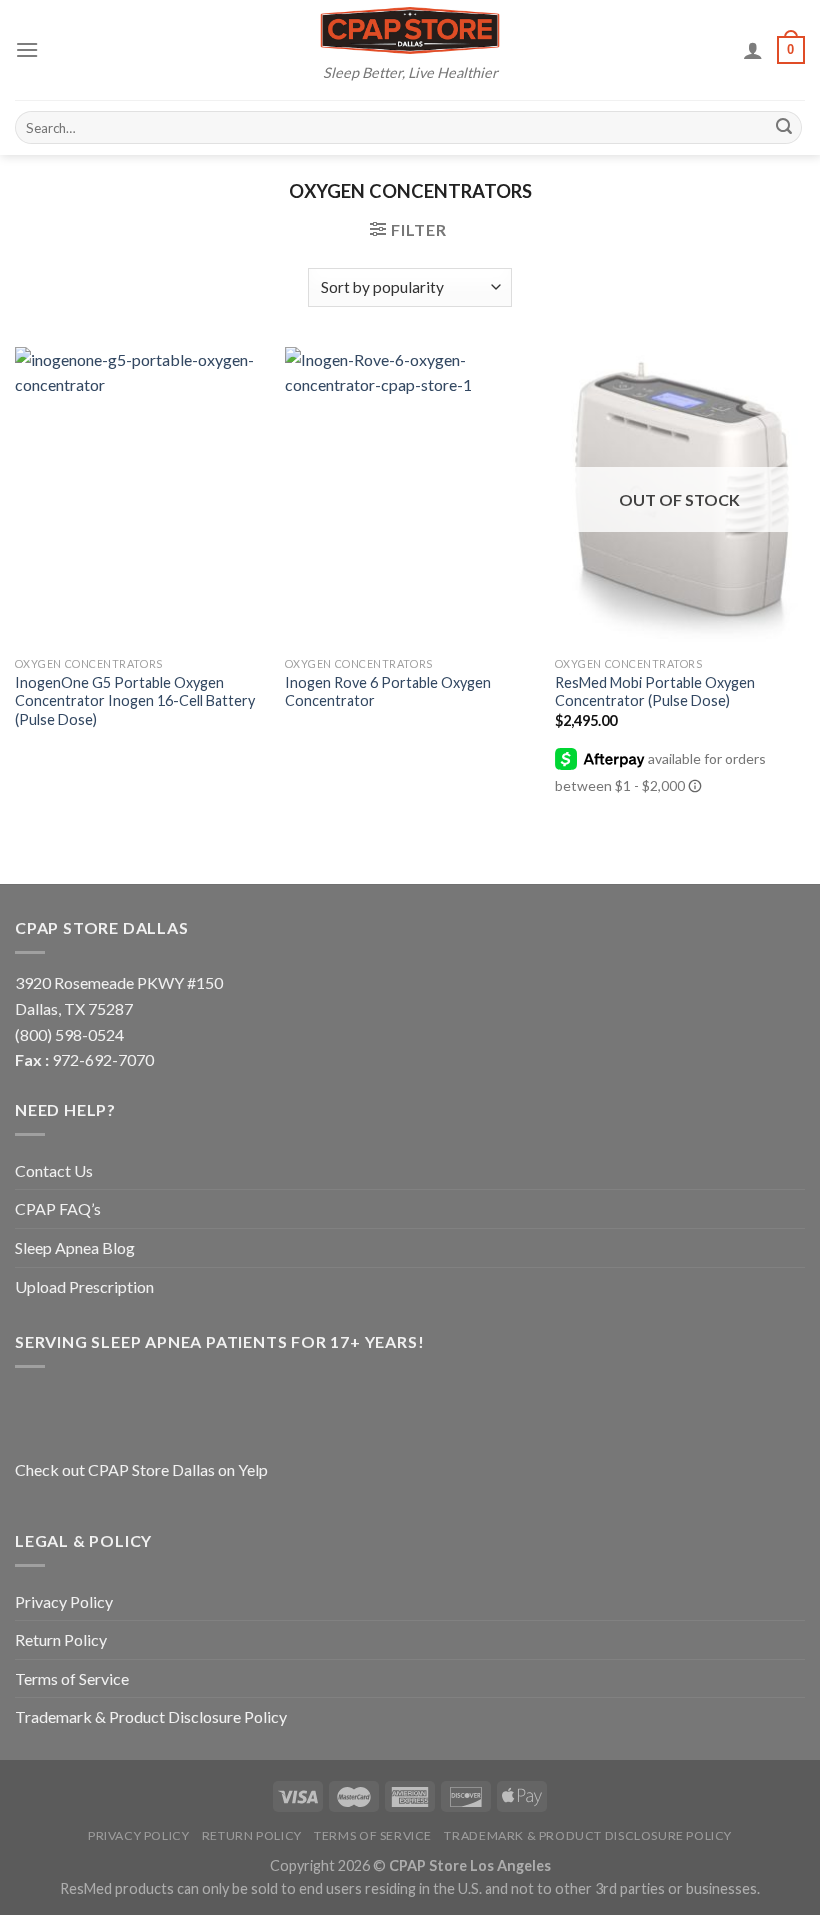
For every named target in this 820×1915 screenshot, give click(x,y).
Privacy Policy (64, 1601)
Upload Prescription (84, 1286)
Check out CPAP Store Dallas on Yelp (141, 1469)
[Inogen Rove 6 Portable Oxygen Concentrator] (410, 497)
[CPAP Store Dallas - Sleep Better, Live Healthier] (410, 30)
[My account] (753, 50)
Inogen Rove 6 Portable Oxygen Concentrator (388, 692)
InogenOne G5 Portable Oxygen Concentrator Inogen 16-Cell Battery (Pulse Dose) (135, 701)
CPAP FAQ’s (58, 1208)
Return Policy (61, 1639)
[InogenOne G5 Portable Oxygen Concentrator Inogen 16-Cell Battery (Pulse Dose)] (140, 497)
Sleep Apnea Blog (75, 1247)
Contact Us (54, 1170)
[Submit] (784, 128)
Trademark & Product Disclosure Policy (151, 1716)
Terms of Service (72, 1678)
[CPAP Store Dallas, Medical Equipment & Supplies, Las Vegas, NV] (140, 1410)
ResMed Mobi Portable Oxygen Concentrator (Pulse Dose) (655, 692)
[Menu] (27, 49)
